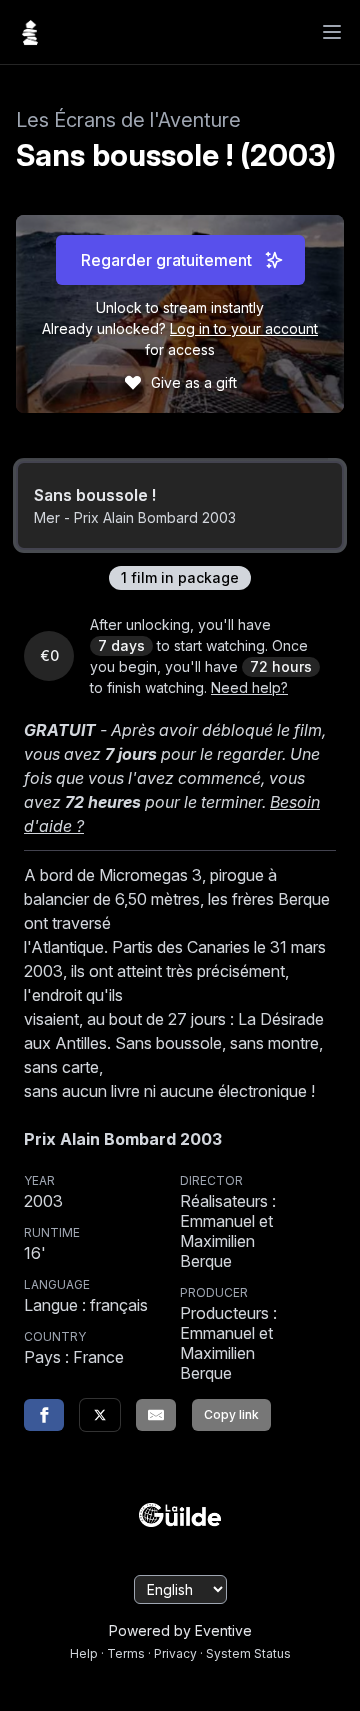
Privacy (175, 1653)
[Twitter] (100, 1415)
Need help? (249, 687)
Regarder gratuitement (166, 260)
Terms (126, 1653)
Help (84, 1653)
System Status (248, 1653)
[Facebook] (44, 1415)
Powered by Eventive (180, 1630)
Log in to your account (244, 328)
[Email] (156, 1415)
